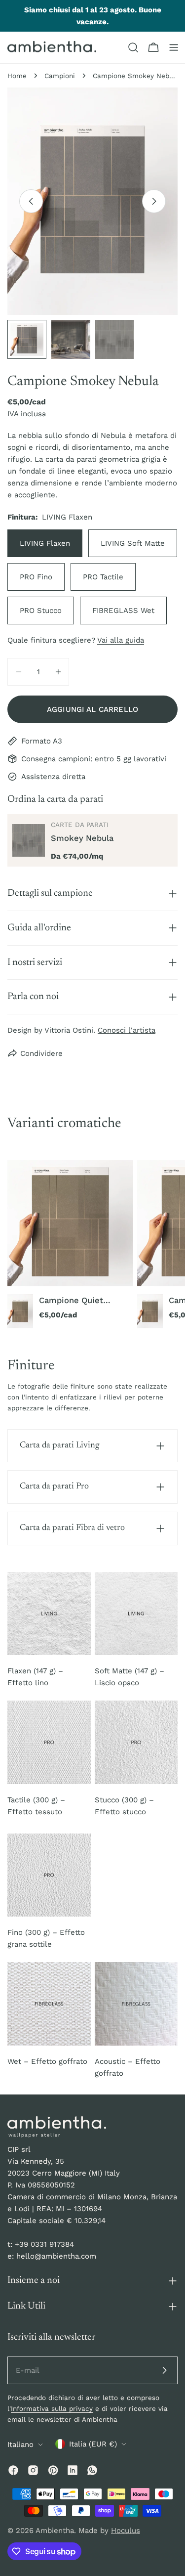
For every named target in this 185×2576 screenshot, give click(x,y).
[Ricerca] (133, 47)
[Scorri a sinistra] (31, 201)
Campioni (60, 76)
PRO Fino (36, 577)
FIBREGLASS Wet (123, 611)
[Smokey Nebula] (29, 840)
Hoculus (126, 2531)
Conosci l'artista (127, 1030)
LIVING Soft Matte (133, 543)
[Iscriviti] (164, 2370)
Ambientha (55, 2531)
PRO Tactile (103, 577)
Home (17, 76)
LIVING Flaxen (45, 543)
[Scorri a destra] (154, 201)
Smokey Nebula (82, 838)
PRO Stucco (41, 611)
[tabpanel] (92, 1244)
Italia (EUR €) (93, 2444)
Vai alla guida (121, 640)
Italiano (20, 2445)
